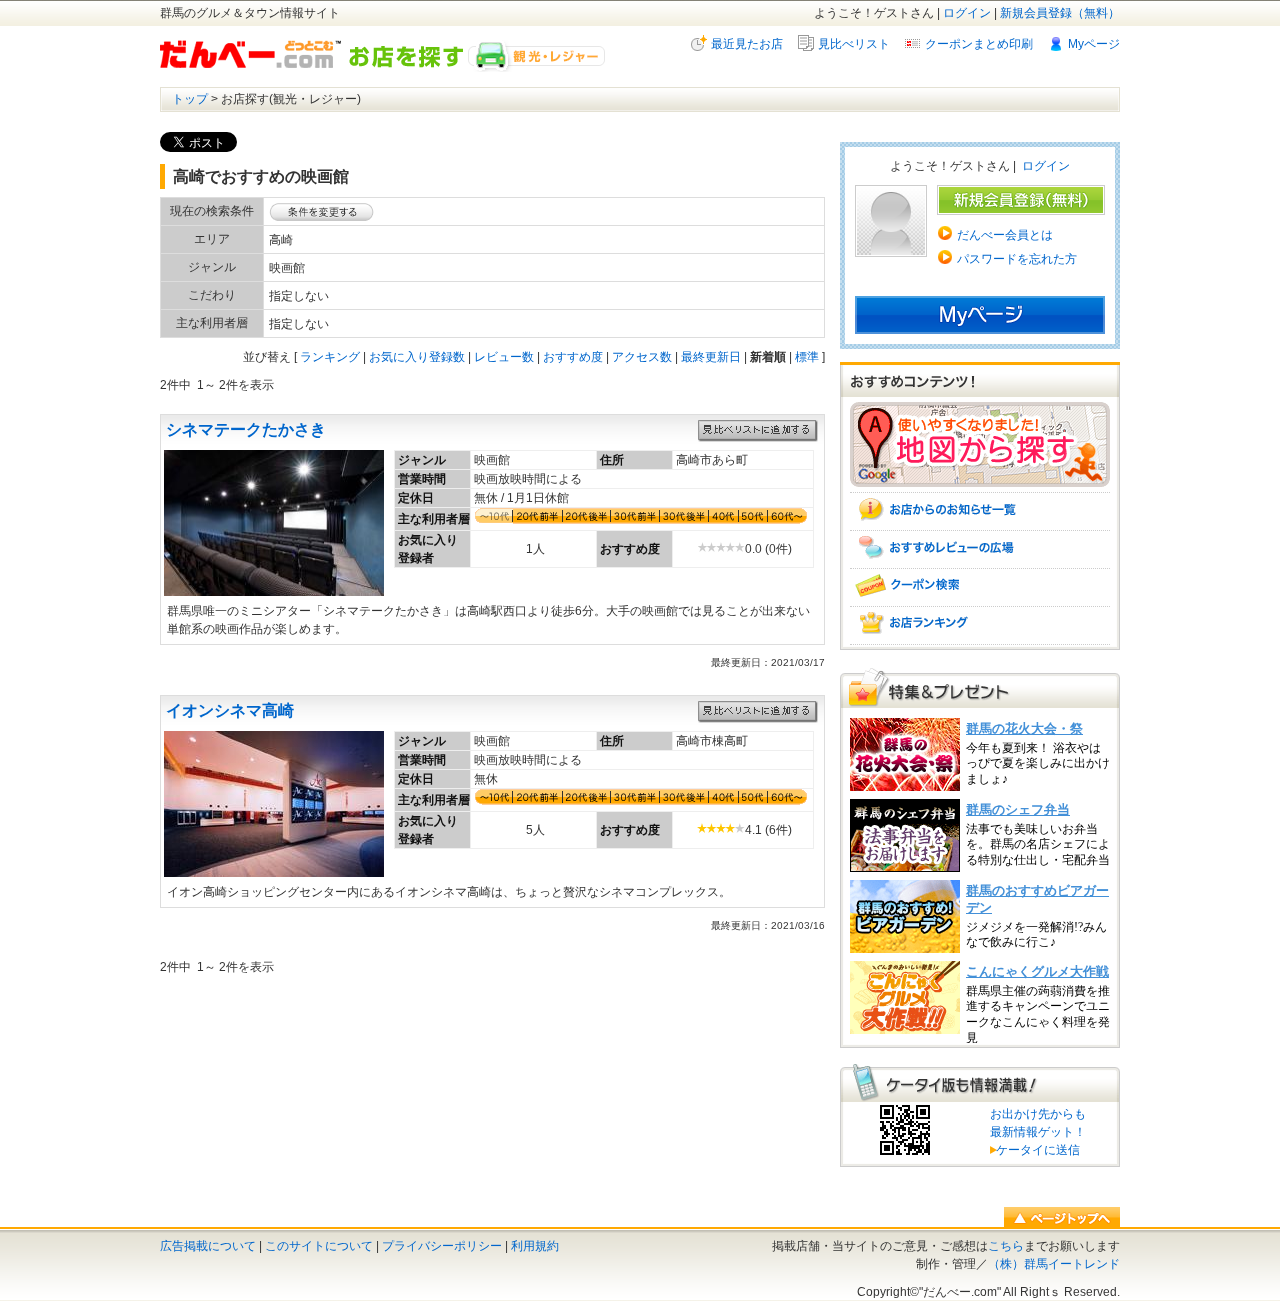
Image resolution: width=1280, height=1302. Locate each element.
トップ (190, 99)
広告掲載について (208, 1246)
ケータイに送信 (1035, 1150)
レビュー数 (504, 357)
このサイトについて (319, 1246)
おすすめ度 (573, 357)
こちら (1006, 1246)
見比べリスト (854, 44)
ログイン (967, 13)
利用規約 (535, 1246)
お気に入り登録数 (417, 357)
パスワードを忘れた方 (1017, 259)
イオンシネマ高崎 (230, 710)
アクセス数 (642, 357)
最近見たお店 (747, 44)
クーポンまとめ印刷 (979, 44)
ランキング (330, 357)
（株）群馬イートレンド (1054, 1264)
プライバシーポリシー (442, 1246)
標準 (807, 357)
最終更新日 (711, 357)
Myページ (1094, 44)
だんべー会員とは (1005, 235)
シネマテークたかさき (246, 429)
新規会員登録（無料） (1060, 13)
